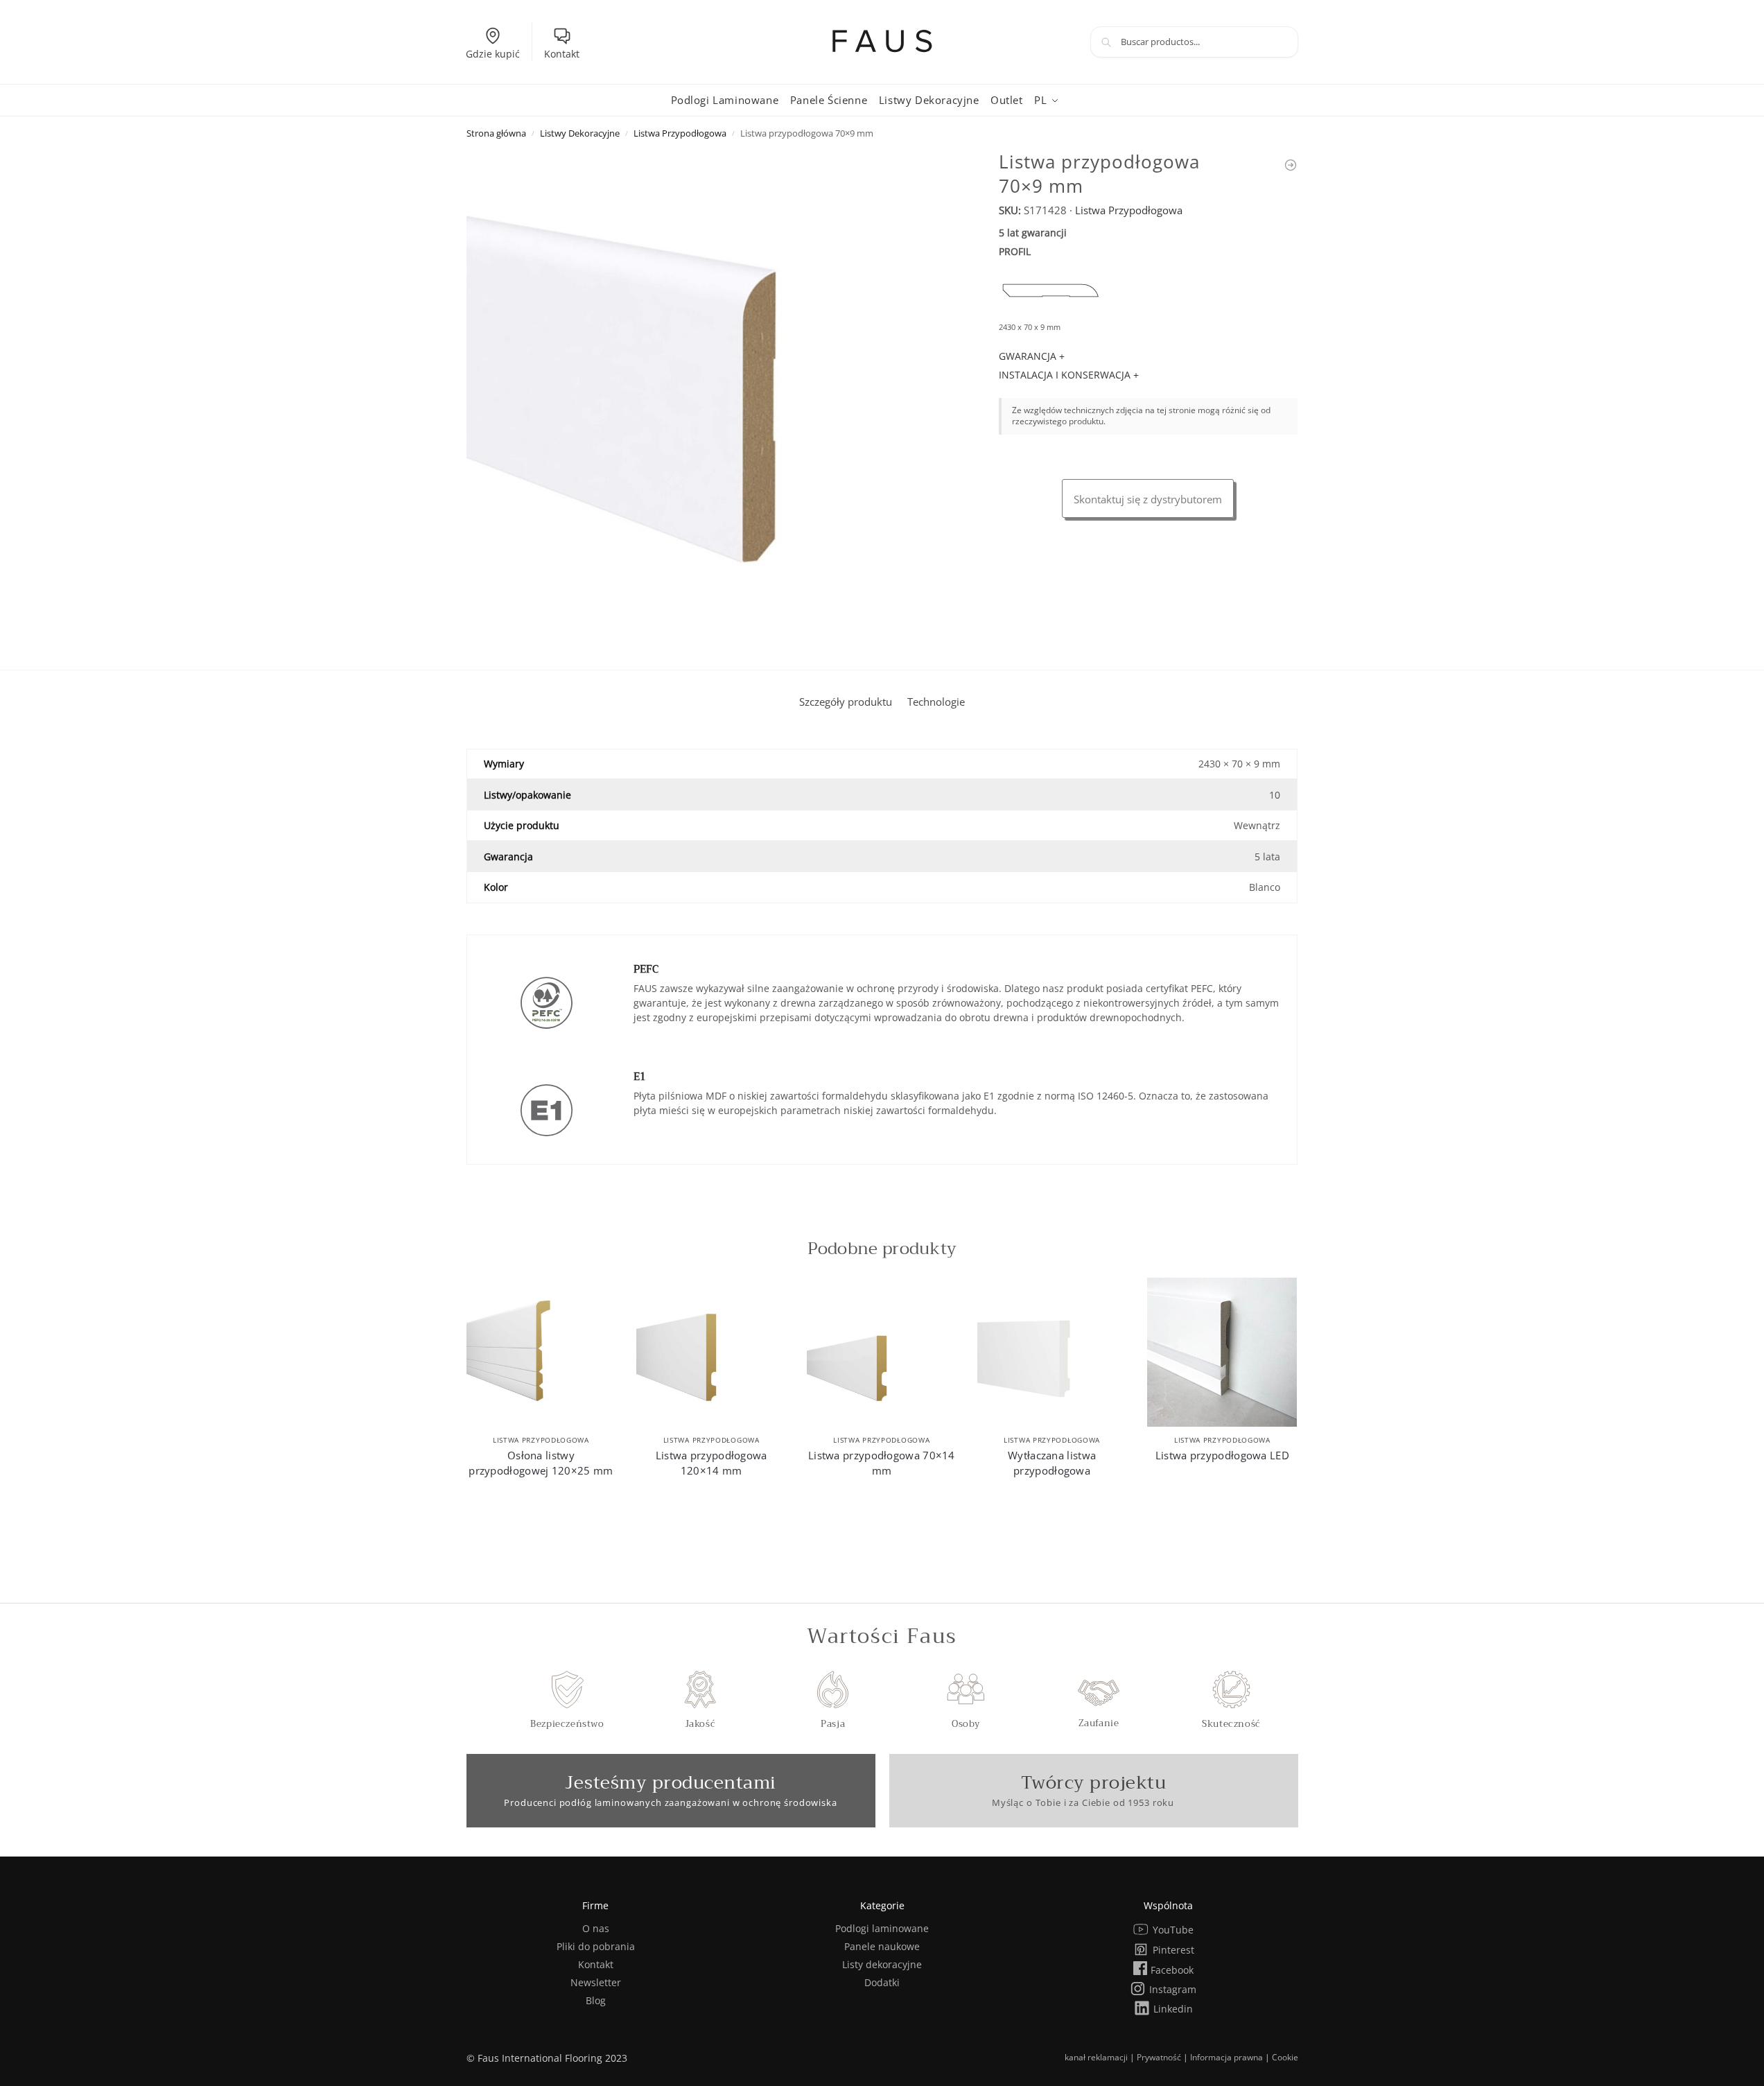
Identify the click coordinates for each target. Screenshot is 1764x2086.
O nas (596, 1928)
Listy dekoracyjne (882, 1964)
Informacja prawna (1226, 2057)
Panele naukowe (882, 1946)
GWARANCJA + (1032, 356)
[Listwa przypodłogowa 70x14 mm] (1291, 165)
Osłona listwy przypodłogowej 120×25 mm (541, 1463)
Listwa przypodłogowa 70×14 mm (882, 1463)
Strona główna (496, 133)
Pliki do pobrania (596, 1946)
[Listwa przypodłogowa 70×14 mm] (882, 1353)
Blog (596, 2000)
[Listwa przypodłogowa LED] (1222, 1353)
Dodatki (882, 1982)
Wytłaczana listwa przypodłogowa (1052, 1463)
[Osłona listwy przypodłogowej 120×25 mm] (541, 1353)
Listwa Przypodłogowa (680, 133)
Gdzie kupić (493, 54)
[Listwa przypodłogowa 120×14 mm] (711, 1353)
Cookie (1285, 2057)
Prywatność (1159, 2057)
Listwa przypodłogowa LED (1222, 1455)
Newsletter (596, 1982)
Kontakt (562, 54)
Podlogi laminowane (882, 1928)
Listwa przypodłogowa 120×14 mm (711, 1463)
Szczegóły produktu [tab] (846, 702)
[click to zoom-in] (716, 399)
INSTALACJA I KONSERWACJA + (1069, 375)
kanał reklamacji (1096, 2057)
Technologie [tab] (936, 702)
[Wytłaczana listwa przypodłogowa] (1052, 1353)
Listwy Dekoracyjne (580, 133)
